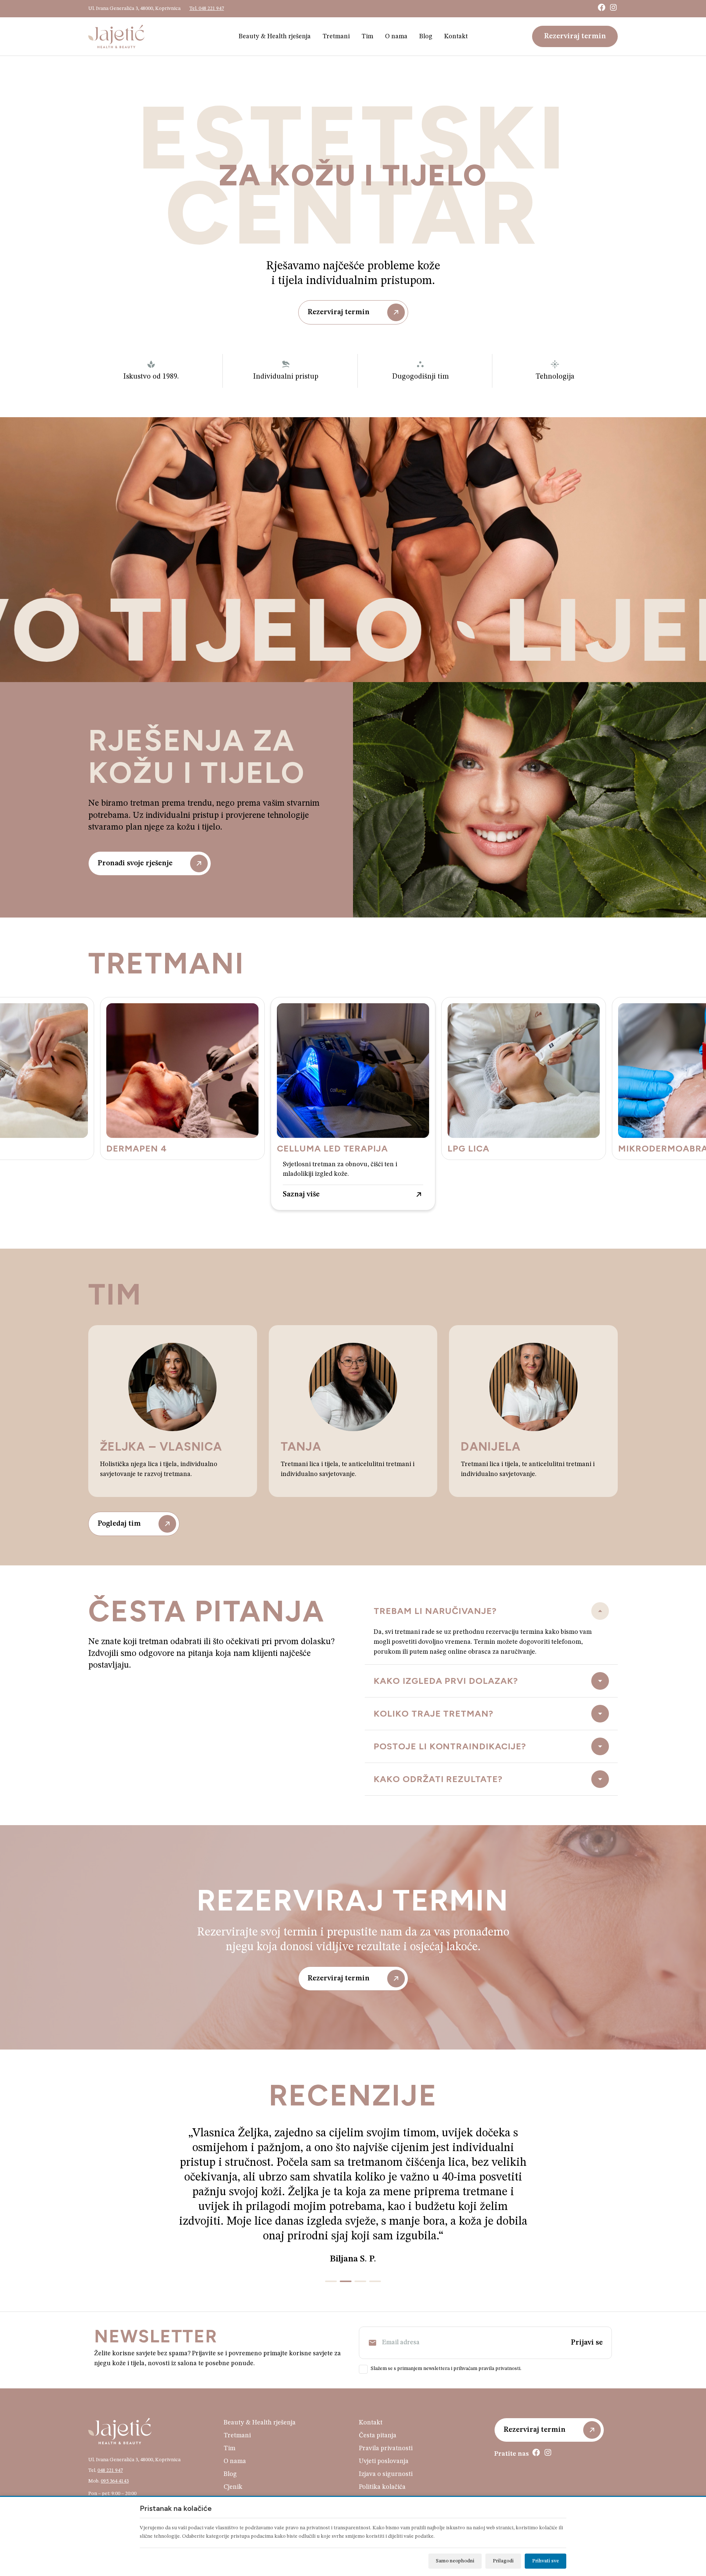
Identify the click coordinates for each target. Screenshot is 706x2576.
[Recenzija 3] (360, 2252)
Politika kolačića (382, 2458)
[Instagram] (613, 7)
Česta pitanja (378, 2406)
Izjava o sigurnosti (386, 2445)
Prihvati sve (545, 2561)
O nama (396, 36)
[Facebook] (602, 7)
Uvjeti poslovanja (384, 2432)
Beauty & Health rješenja (275, 36)
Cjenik (233, 2458)
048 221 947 (110, 2441)
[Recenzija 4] (375, 2252)
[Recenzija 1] (331, 2252)
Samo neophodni (455, 2561)
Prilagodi (503, 2561)
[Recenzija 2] (346, 2252)
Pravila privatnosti (386, 2419)
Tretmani (336, 36)
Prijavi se (587, 2313)
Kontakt (456, 36)
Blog (426, 36)
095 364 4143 (115, 2452)
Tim (367, 36)
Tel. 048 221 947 (207, 8)
